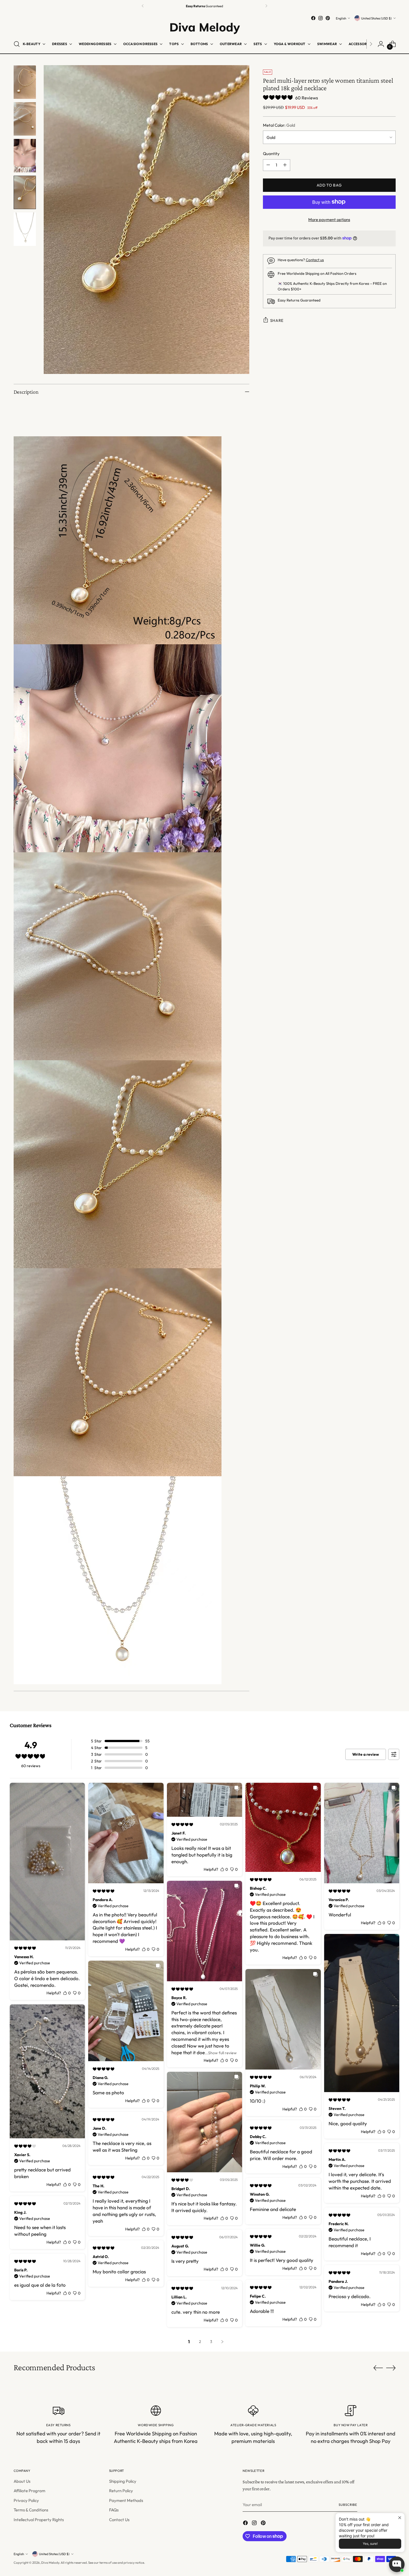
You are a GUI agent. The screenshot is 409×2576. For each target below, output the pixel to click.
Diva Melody (50, 2562)
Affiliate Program (29, 2491)
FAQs (114, 2510)
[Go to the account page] (381, 44)
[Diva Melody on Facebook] (313, 18)
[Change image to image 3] (25, 156)
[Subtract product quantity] (268, 165)
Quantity (271, 154)
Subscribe (348, 2505)
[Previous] (143, 6)
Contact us (315, 260)
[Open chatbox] (397, 2564)
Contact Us (119, 2520)
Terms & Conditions (31, 2510)
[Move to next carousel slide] (391, 2368)
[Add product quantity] (285, 165)
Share (277, 320)
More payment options (329, 219)
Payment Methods (126, 2500)
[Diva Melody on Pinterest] (328, 18)
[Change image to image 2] (25, 119)
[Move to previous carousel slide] (378, 2368)
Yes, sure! (370, 2544)
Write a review (366, 1754)
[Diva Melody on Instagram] (321, 18)
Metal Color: (279, 125)
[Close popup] (400, 2518)
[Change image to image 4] (25, 192)
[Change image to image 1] (25, 82)
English (341, 18)
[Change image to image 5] (25, 229)
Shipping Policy (123, 2481)
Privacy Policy (26, 2500)
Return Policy (121, 2491)
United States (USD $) (376, 18)
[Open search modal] (17, 44)
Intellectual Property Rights (39, 2520)
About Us (22, 2481)
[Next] (266, 6)
